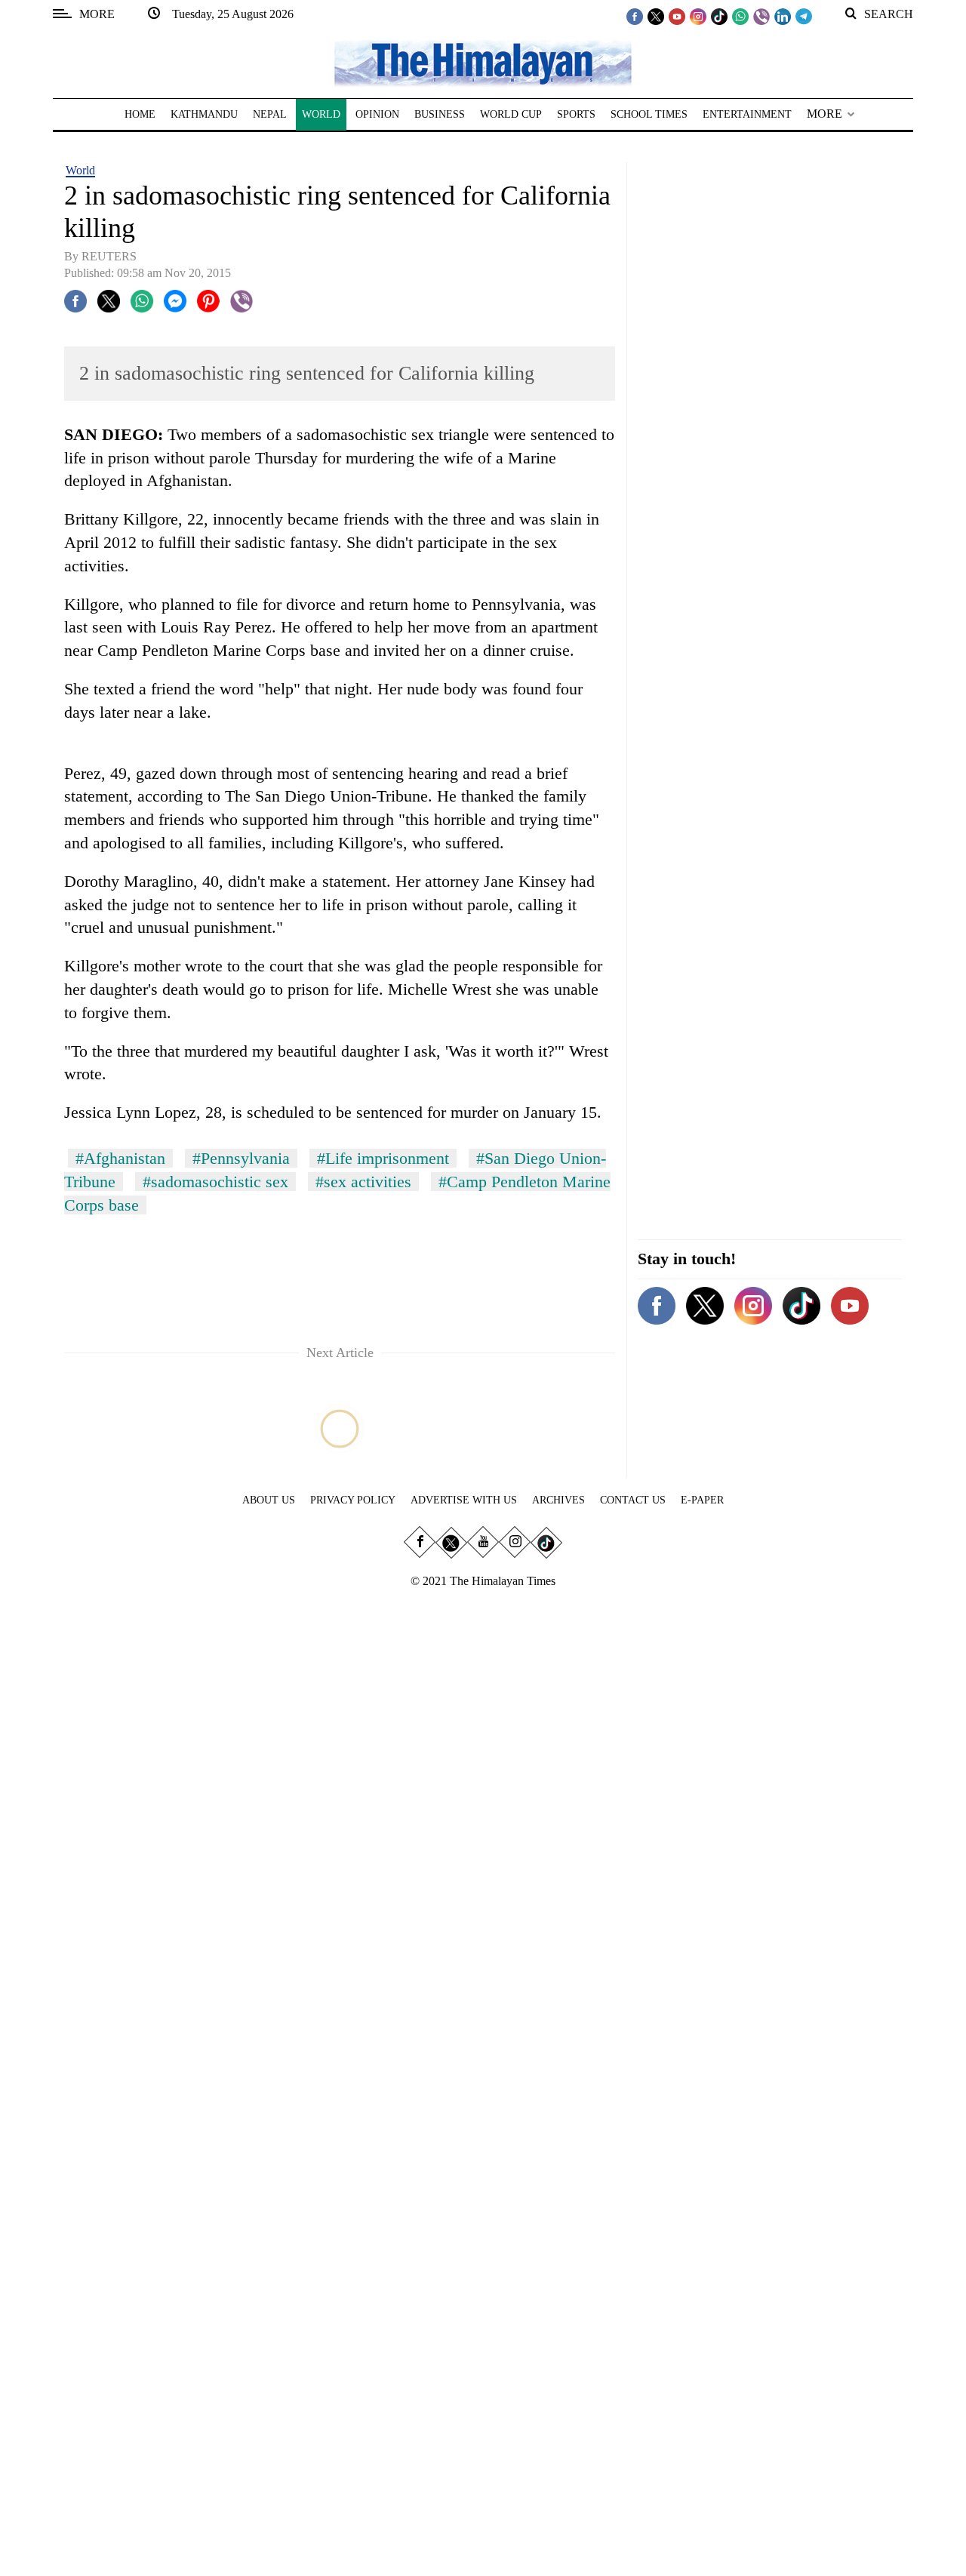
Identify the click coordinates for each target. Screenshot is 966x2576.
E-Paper (702, 1500)
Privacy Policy (353, 1500)
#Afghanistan (120, 1158)
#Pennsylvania (241, 1158)
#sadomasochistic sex (215, 1182)
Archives (558, 1500)
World (80, 170)
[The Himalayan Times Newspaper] (483, 62)
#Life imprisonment (383, 1158)
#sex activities (363, 1182)
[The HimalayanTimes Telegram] (804, 16)
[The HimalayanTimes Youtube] (677, 16)
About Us (269, 1500)
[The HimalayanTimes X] (656, 16)
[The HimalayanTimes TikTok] (719, 16)
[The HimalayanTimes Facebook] (635, 16)
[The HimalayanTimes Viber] (761, 16)
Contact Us (633, 1500)
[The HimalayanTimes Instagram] (698, 16)
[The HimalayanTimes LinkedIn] (783, 16)
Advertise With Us (464, 1500)
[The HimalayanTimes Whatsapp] (740, 16)
